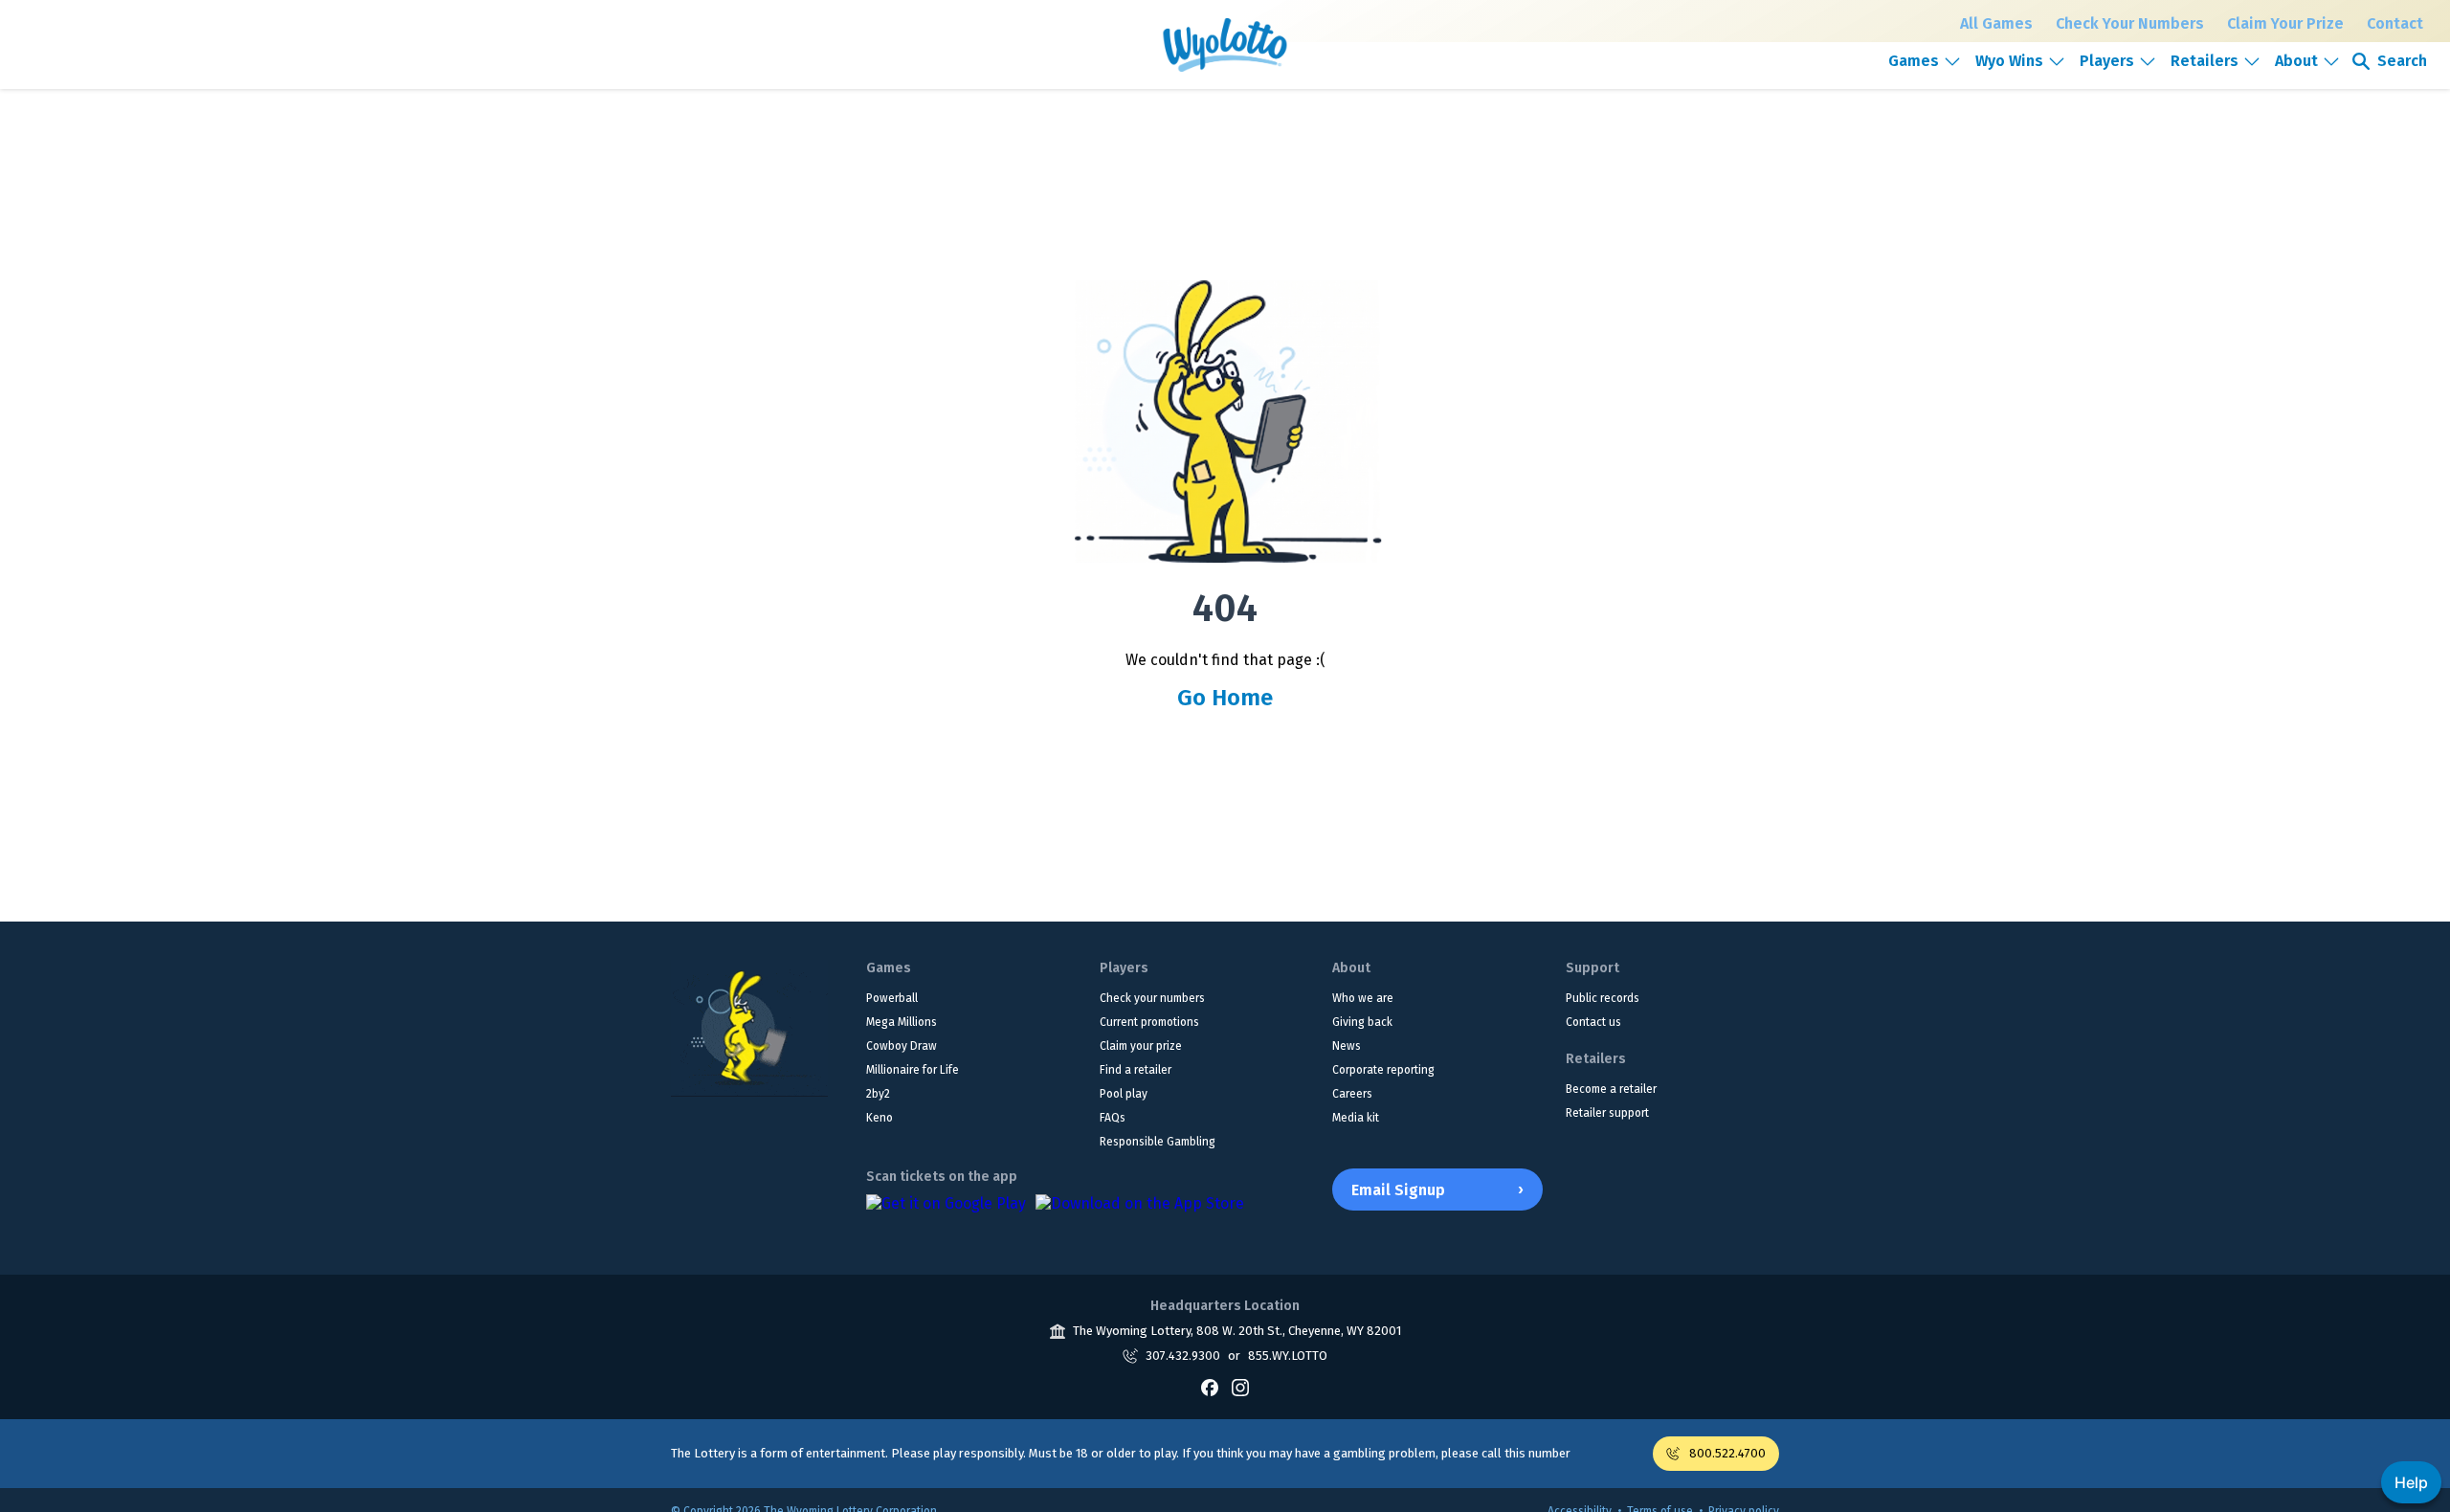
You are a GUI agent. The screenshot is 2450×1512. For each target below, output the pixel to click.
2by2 (878, 1094)
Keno (880, 1118)
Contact (2395, 23)
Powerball (892, 998)
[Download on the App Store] (1140, 1213)
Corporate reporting (1383, 1070)
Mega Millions (902, 1022)
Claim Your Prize (2285, 23)
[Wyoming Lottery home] (1225, 45)
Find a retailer (1136, 1070)
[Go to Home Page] (749, 1028)
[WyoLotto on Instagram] (1240, 1388)
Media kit (1356, 1118)
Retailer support (1607, 1113)
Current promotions (1149, 1022)
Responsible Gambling (1158, 1142)
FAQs (1113, 1118)
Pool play (1124, 1094)
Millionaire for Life (913, 1070)
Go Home (1225, 698)
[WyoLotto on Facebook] (1210, 1388)
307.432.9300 (1183, 1356)
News (1347, 1046)
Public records (1603, 998)
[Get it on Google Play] (946, 1213)
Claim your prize (1141, 1046)
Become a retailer (1611, 1089)
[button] (1925, 61)
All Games (1996, 23)
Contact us (1593, 1022)
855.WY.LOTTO (1288, 1356)
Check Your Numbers (2130, 23)
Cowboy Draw (902, 1046)
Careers (1352, 1094)
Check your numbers (1152, 998)
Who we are (1363, 998)
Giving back (1362, 1022)
